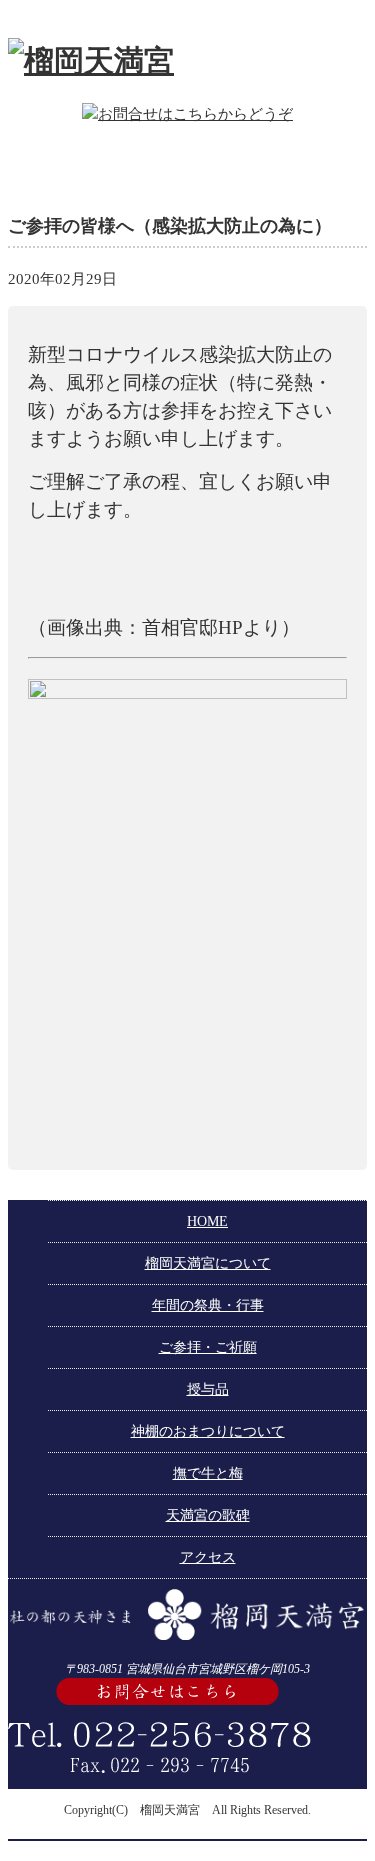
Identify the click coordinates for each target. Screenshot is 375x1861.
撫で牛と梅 (208, 1473)
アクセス (208, 1557)
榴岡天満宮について (208, 1263)
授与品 (208, 1389)
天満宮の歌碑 (208, 1515)
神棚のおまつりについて (208, 1431)
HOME (207, 1221)
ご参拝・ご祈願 (208, 1347)
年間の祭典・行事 (208, 1305)
